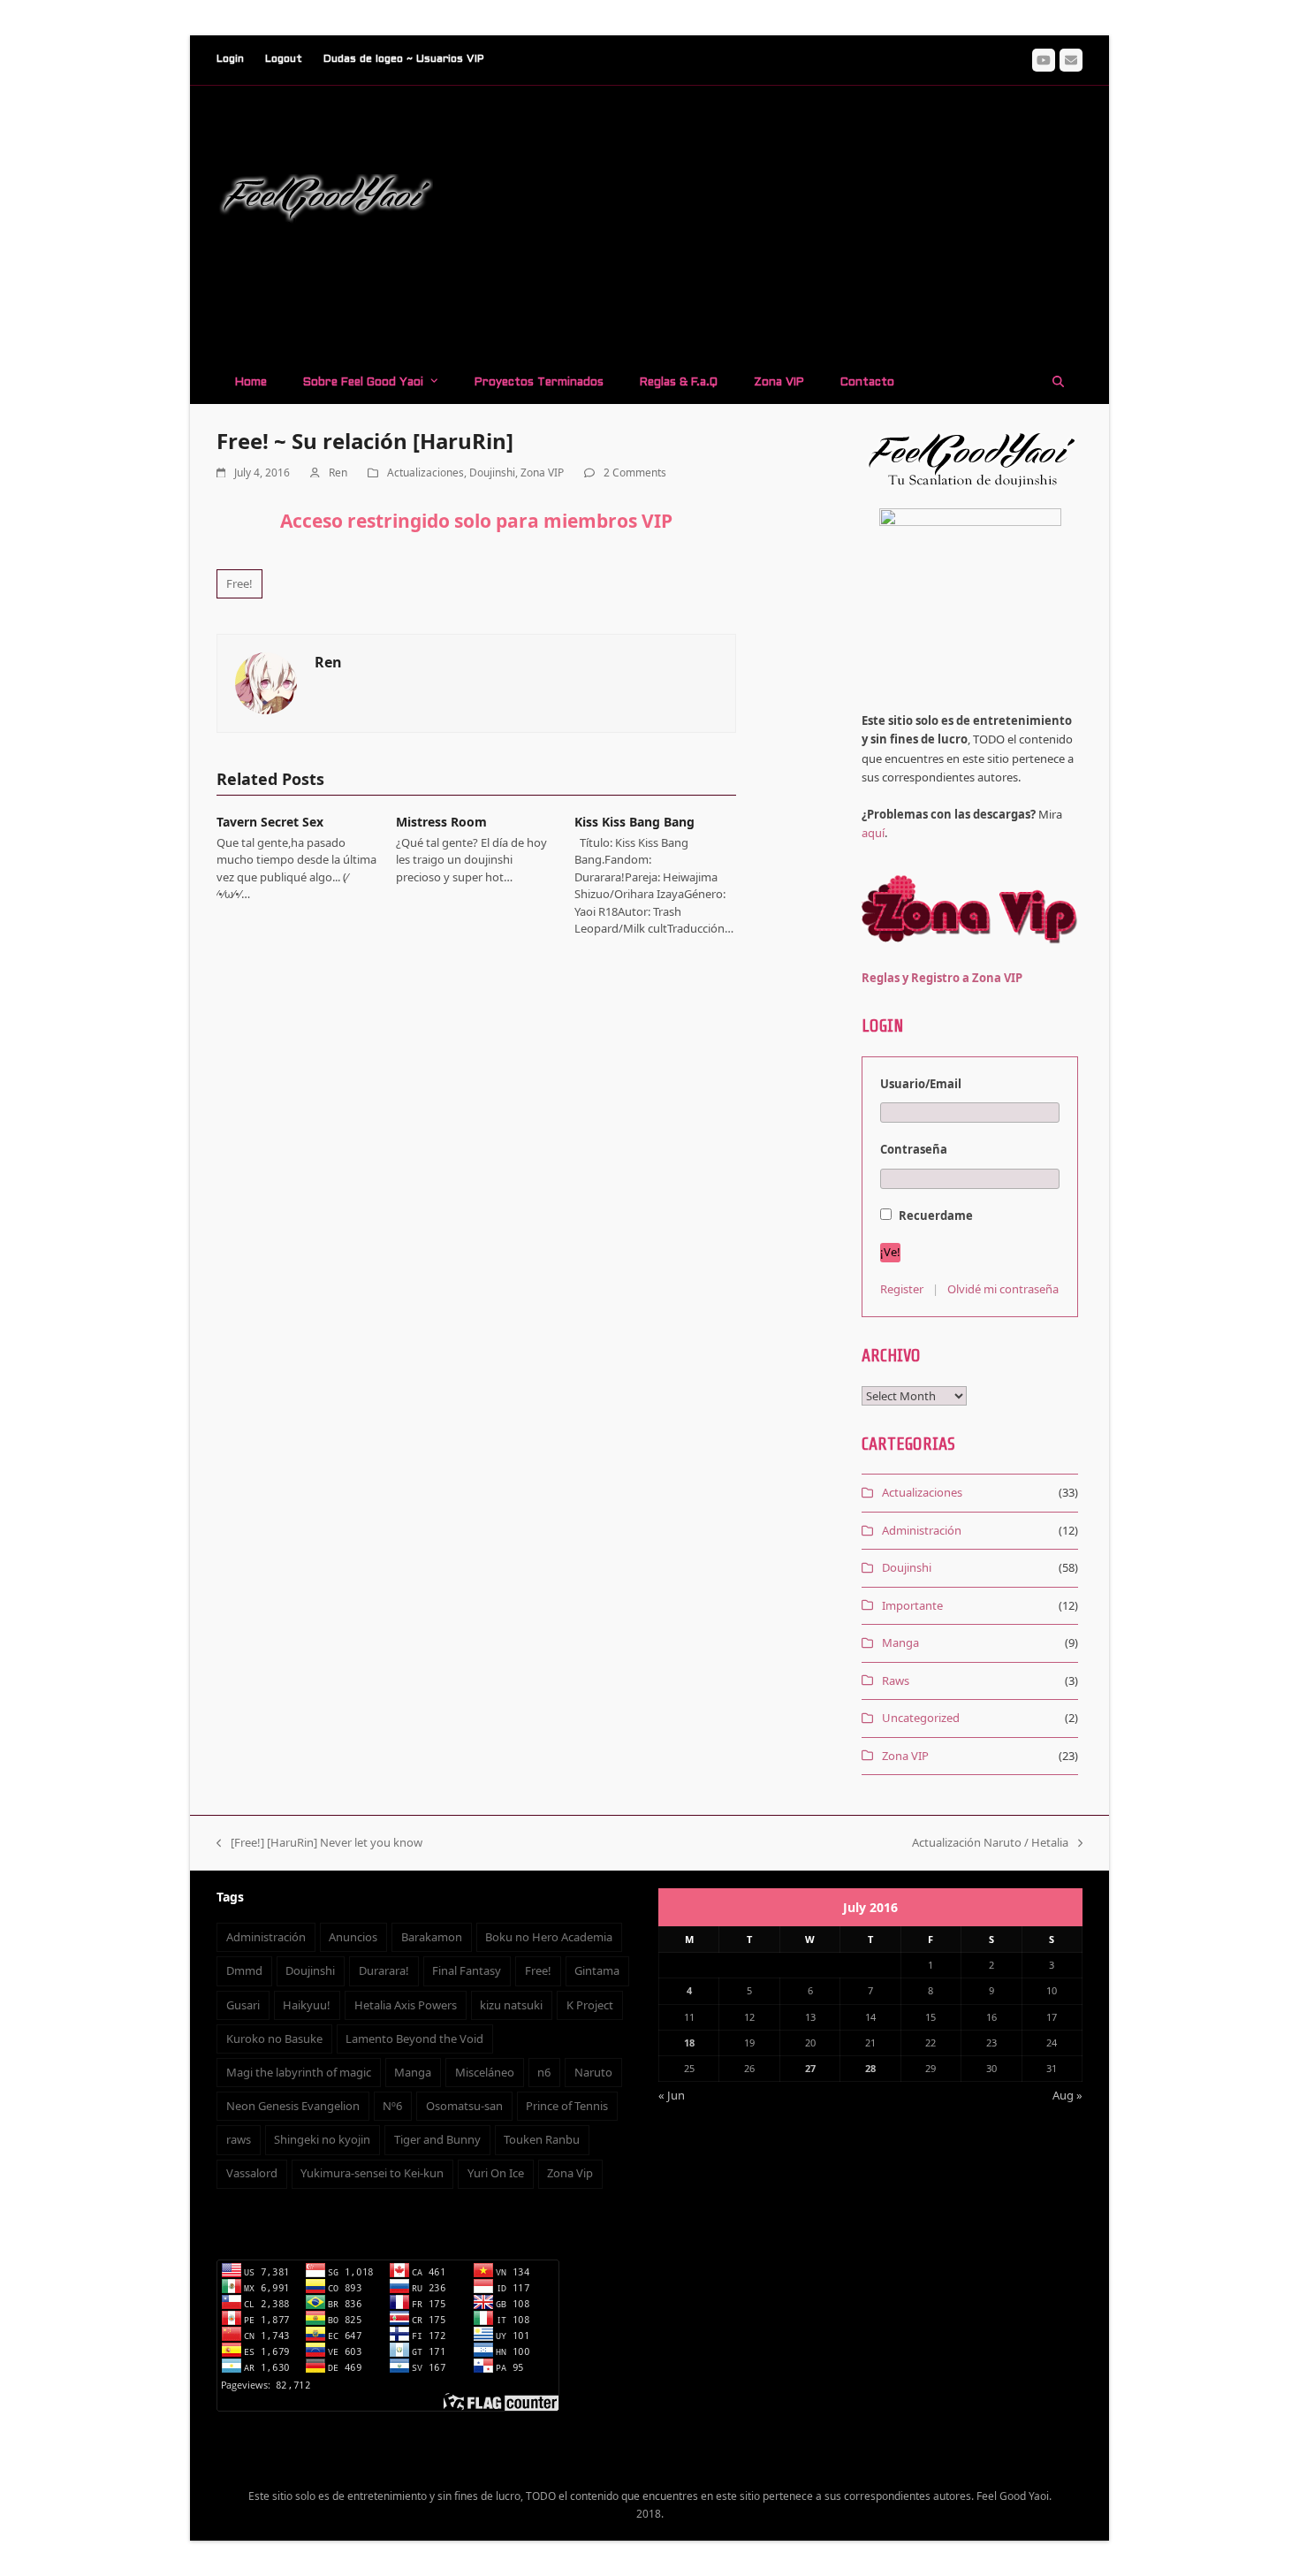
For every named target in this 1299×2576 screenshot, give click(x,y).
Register (902, 1289)
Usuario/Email (921, 1084)
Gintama (597, 1970)
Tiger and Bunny (437, 2139)
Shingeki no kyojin (322, 2139)
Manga (900, 1642)
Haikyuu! (307, 2005)
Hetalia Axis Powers (406, 2005)
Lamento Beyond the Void (414, 2039)
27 (810, 2068)
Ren (338, 473)
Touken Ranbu (542, 2139)
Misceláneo (485, 2072)
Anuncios (353, 1937)
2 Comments (635, 473)
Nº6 (392, 2106)
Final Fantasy (467, 1970)
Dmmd (244, 1970)
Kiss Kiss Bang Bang (634, 822)
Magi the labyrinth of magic (299, 2072)
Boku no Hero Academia (549, 1937)
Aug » (1067, 2095)
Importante (912, 1605)
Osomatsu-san (464, 2106)
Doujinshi (492, 473)
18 (689, 2043)
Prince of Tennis (567, 2106)
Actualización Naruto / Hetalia (990, 1843)
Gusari (243, 2005)
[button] (1058, 381)
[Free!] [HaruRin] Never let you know (319, 1843)
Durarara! (384, 1970)
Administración (922, 1530)
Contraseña (914, 1149)
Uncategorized (921, 1718)
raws (239, 2139)
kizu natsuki (511, 2005)
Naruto (593, 2072)
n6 (544, 2072)
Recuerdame (934, 1216)
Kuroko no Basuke (274, 2039)
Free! (239, 583)
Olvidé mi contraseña (1003, 1289)
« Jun (672, 2095)
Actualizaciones (425, 473)
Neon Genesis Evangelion (293, 2106)
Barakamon (432, 1937)
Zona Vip (570, 2173)
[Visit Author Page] (266, 682)
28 (870, 2068)
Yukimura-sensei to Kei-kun (372, 2173)
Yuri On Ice (496, 2173)
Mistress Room (441, 822)
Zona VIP (542, 473)
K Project (590, 2005)
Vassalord (252, 2173)
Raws (896, 1680)
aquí (873, 833)
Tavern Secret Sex (270, 822)
